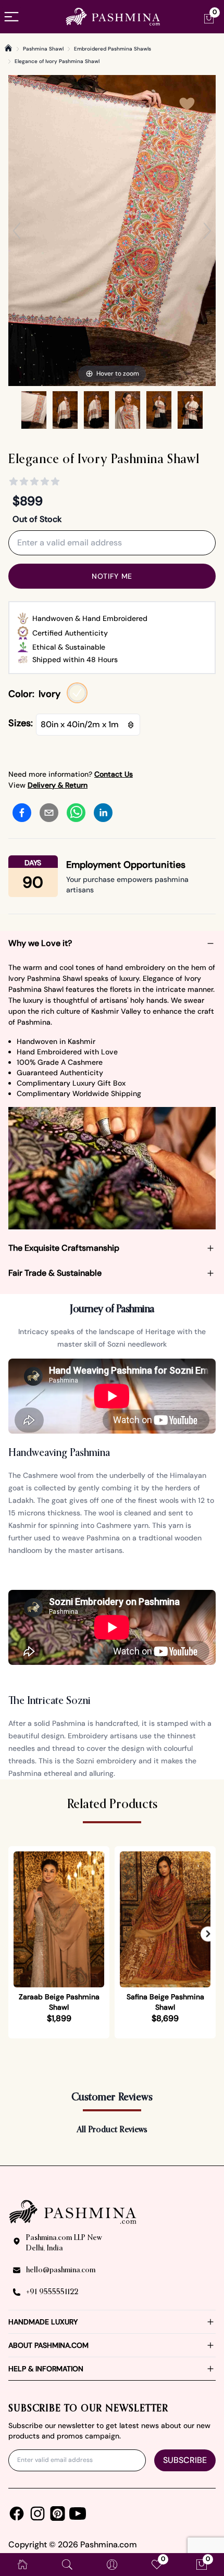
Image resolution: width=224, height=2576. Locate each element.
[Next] (207, 231)
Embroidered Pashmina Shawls (113, 49)
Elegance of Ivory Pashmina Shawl (57, 61)
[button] (208, 1934)
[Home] (8, 48)
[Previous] (17, 231)
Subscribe (185, 2460)
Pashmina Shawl (43, 49)
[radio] (77, 693)
